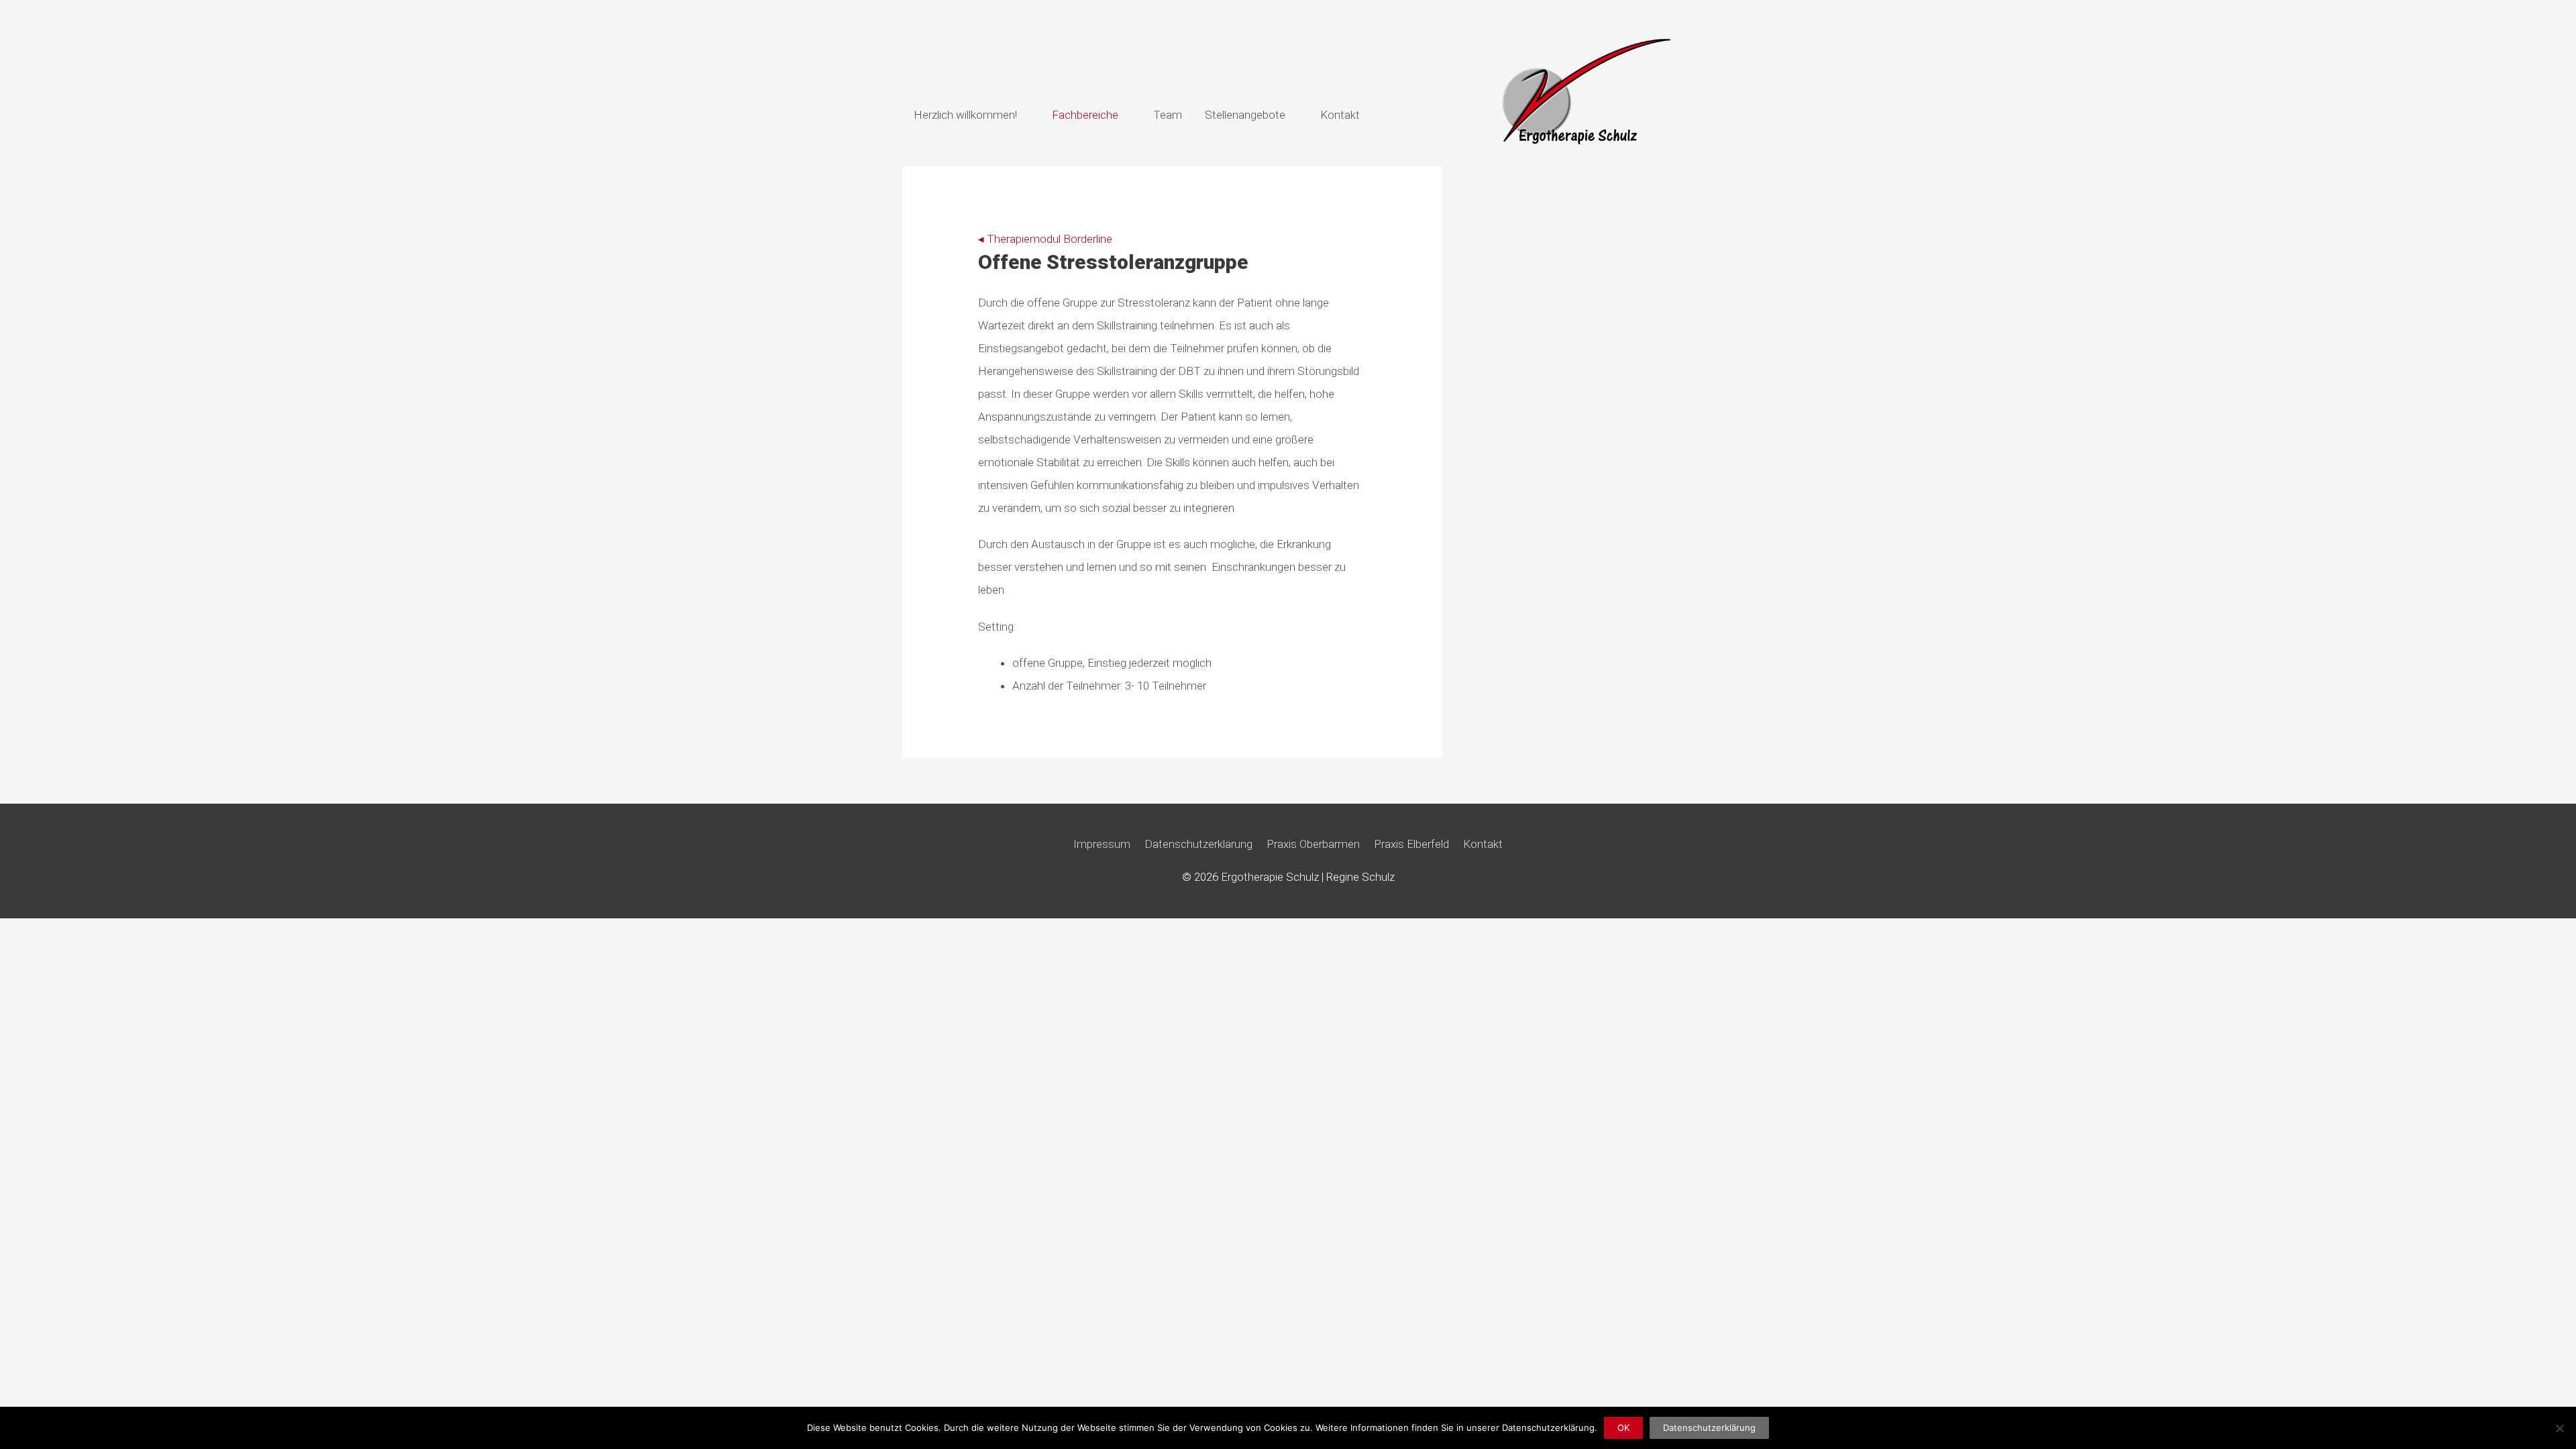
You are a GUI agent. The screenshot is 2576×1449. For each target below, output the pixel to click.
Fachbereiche (1085, 115)
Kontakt (1340, 115)
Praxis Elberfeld (1411, 844)
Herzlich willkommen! (965, 115)
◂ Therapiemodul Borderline (1045, 239)
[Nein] (2559, 1428)
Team (1168, 115)
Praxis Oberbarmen (1313, 844)
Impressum (1102, 844)
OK (1623, 1428)
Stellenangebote (1245, 115)
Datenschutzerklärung (1198, 844)
